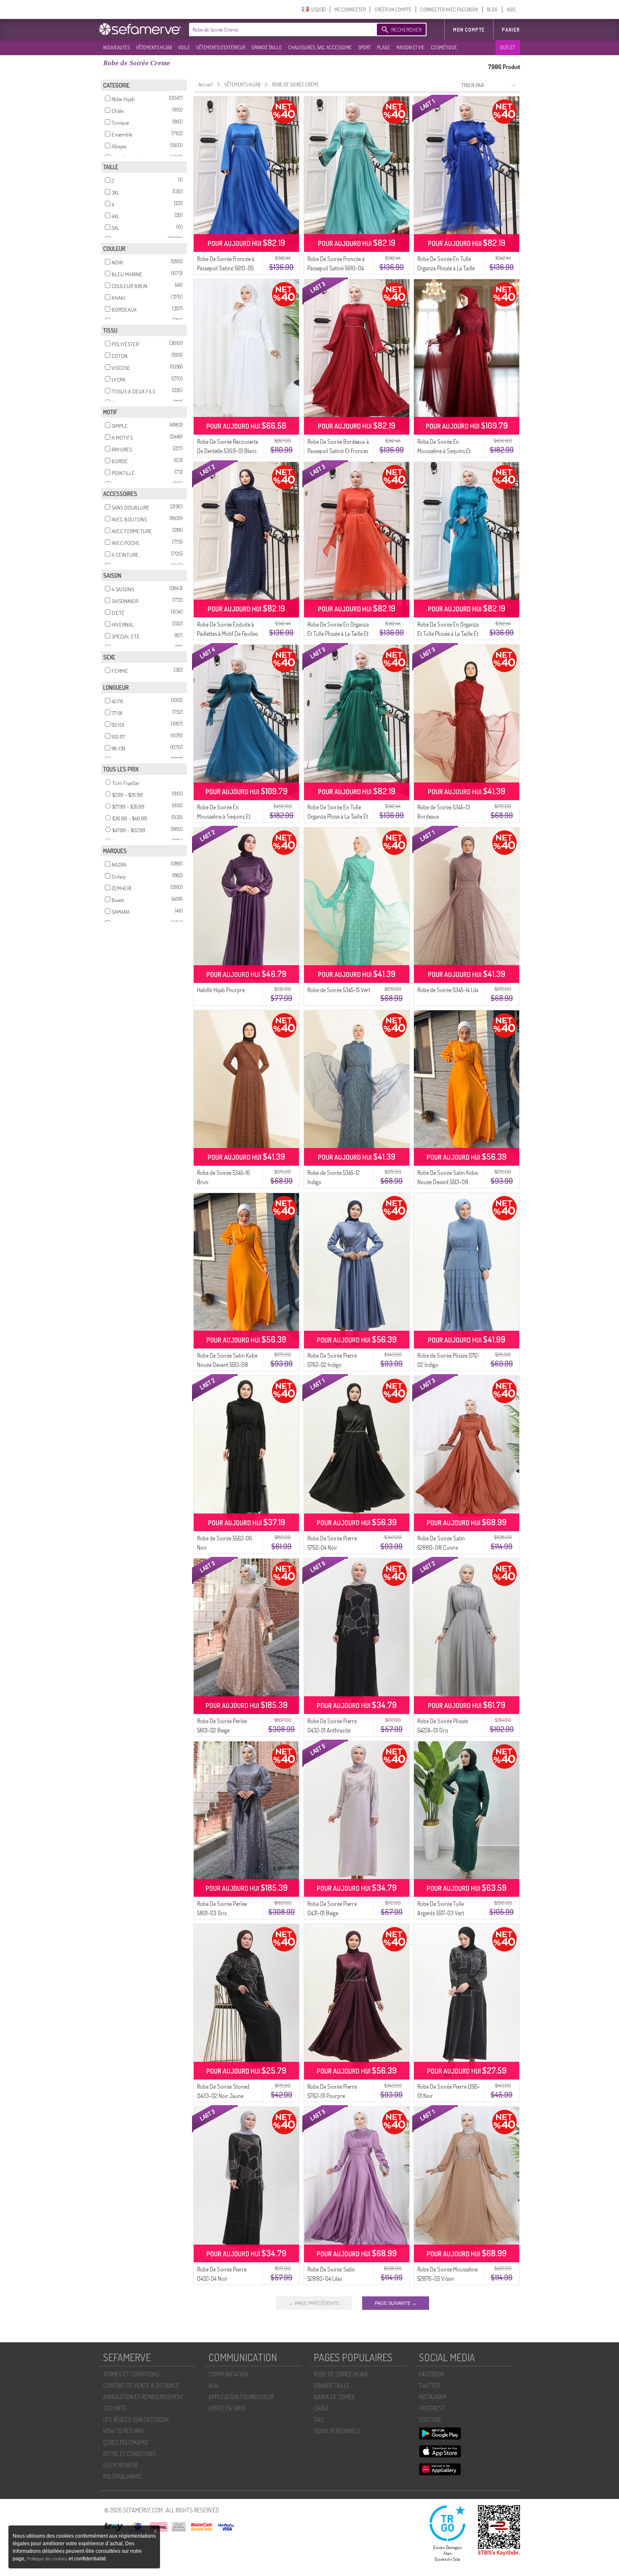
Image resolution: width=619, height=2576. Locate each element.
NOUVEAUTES (116, 47)
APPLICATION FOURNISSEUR (241, 2397)
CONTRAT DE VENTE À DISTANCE (141, 2385)
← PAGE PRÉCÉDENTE (314, 2303)
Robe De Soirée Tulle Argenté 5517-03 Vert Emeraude (441, 1913)
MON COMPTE (469, 30)
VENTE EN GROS (227, 2408)
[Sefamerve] (142, 29)
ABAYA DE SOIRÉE (334, 2397)
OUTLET (507, 47)
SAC (319, 2420)
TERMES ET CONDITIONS (131, 2374)
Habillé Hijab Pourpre (221, 990)
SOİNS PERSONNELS (337, 2431)
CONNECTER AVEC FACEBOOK (449, 9)
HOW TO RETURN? (124, 2431)
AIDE (511, 9)
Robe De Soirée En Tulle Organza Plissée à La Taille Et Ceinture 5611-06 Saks (446, 268)
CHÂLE (322, 2408)
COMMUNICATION (228, 2374)
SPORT (364, 47)
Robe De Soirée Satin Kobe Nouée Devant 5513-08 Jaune (447, 1182)
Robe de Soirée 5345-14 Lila (448, 990)
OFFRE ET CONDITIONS (129, 2454)
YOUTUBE (430, 2420)
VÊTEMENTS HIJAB (154, 47)
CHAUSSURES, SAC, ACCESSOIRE (320, 47)
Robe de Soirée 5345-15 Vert (339, 990)
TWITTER (429, 2385)
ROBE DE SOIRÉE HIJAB (341, 2374)
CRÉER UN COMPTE (393, 9)
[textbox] (281, 29)
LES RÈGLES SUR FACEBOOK (136, 2420)
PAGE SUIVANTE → (396, 2303)
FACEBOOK (432, 2374)
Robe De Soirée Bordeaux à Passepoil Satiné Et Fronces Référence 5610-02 (338, 451)
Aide (213, 2385)
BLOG (492, 9)
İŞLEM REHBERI (120, 2465)
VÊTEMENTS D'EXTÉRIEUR (221, 47)
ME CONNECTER (350, 9)
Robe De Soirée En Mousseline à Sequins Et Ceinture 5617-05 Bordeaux (448, 451)
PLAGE (383, 47)
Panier (511, 30)
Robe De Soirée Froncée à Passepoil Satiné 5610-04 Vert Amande (336, 268)
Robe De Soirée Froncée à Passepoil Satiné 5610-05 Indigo (226, 268)
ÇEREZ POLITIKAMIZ (126, 2442)
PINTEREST (432, 2408)
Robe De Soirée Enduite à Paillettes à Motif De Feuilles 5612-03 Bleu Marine (227, 634)
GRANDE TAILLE (267, 47)
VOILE (184, 47)
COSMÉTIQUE (444, 47)
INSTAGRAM (433, 2397)
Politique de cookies (48, 2559)
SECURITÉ (115, 2408)
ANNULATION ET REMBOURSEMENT (143, 2397)
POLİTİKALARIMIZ (123, 2476)
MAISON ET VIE (410, 47)
